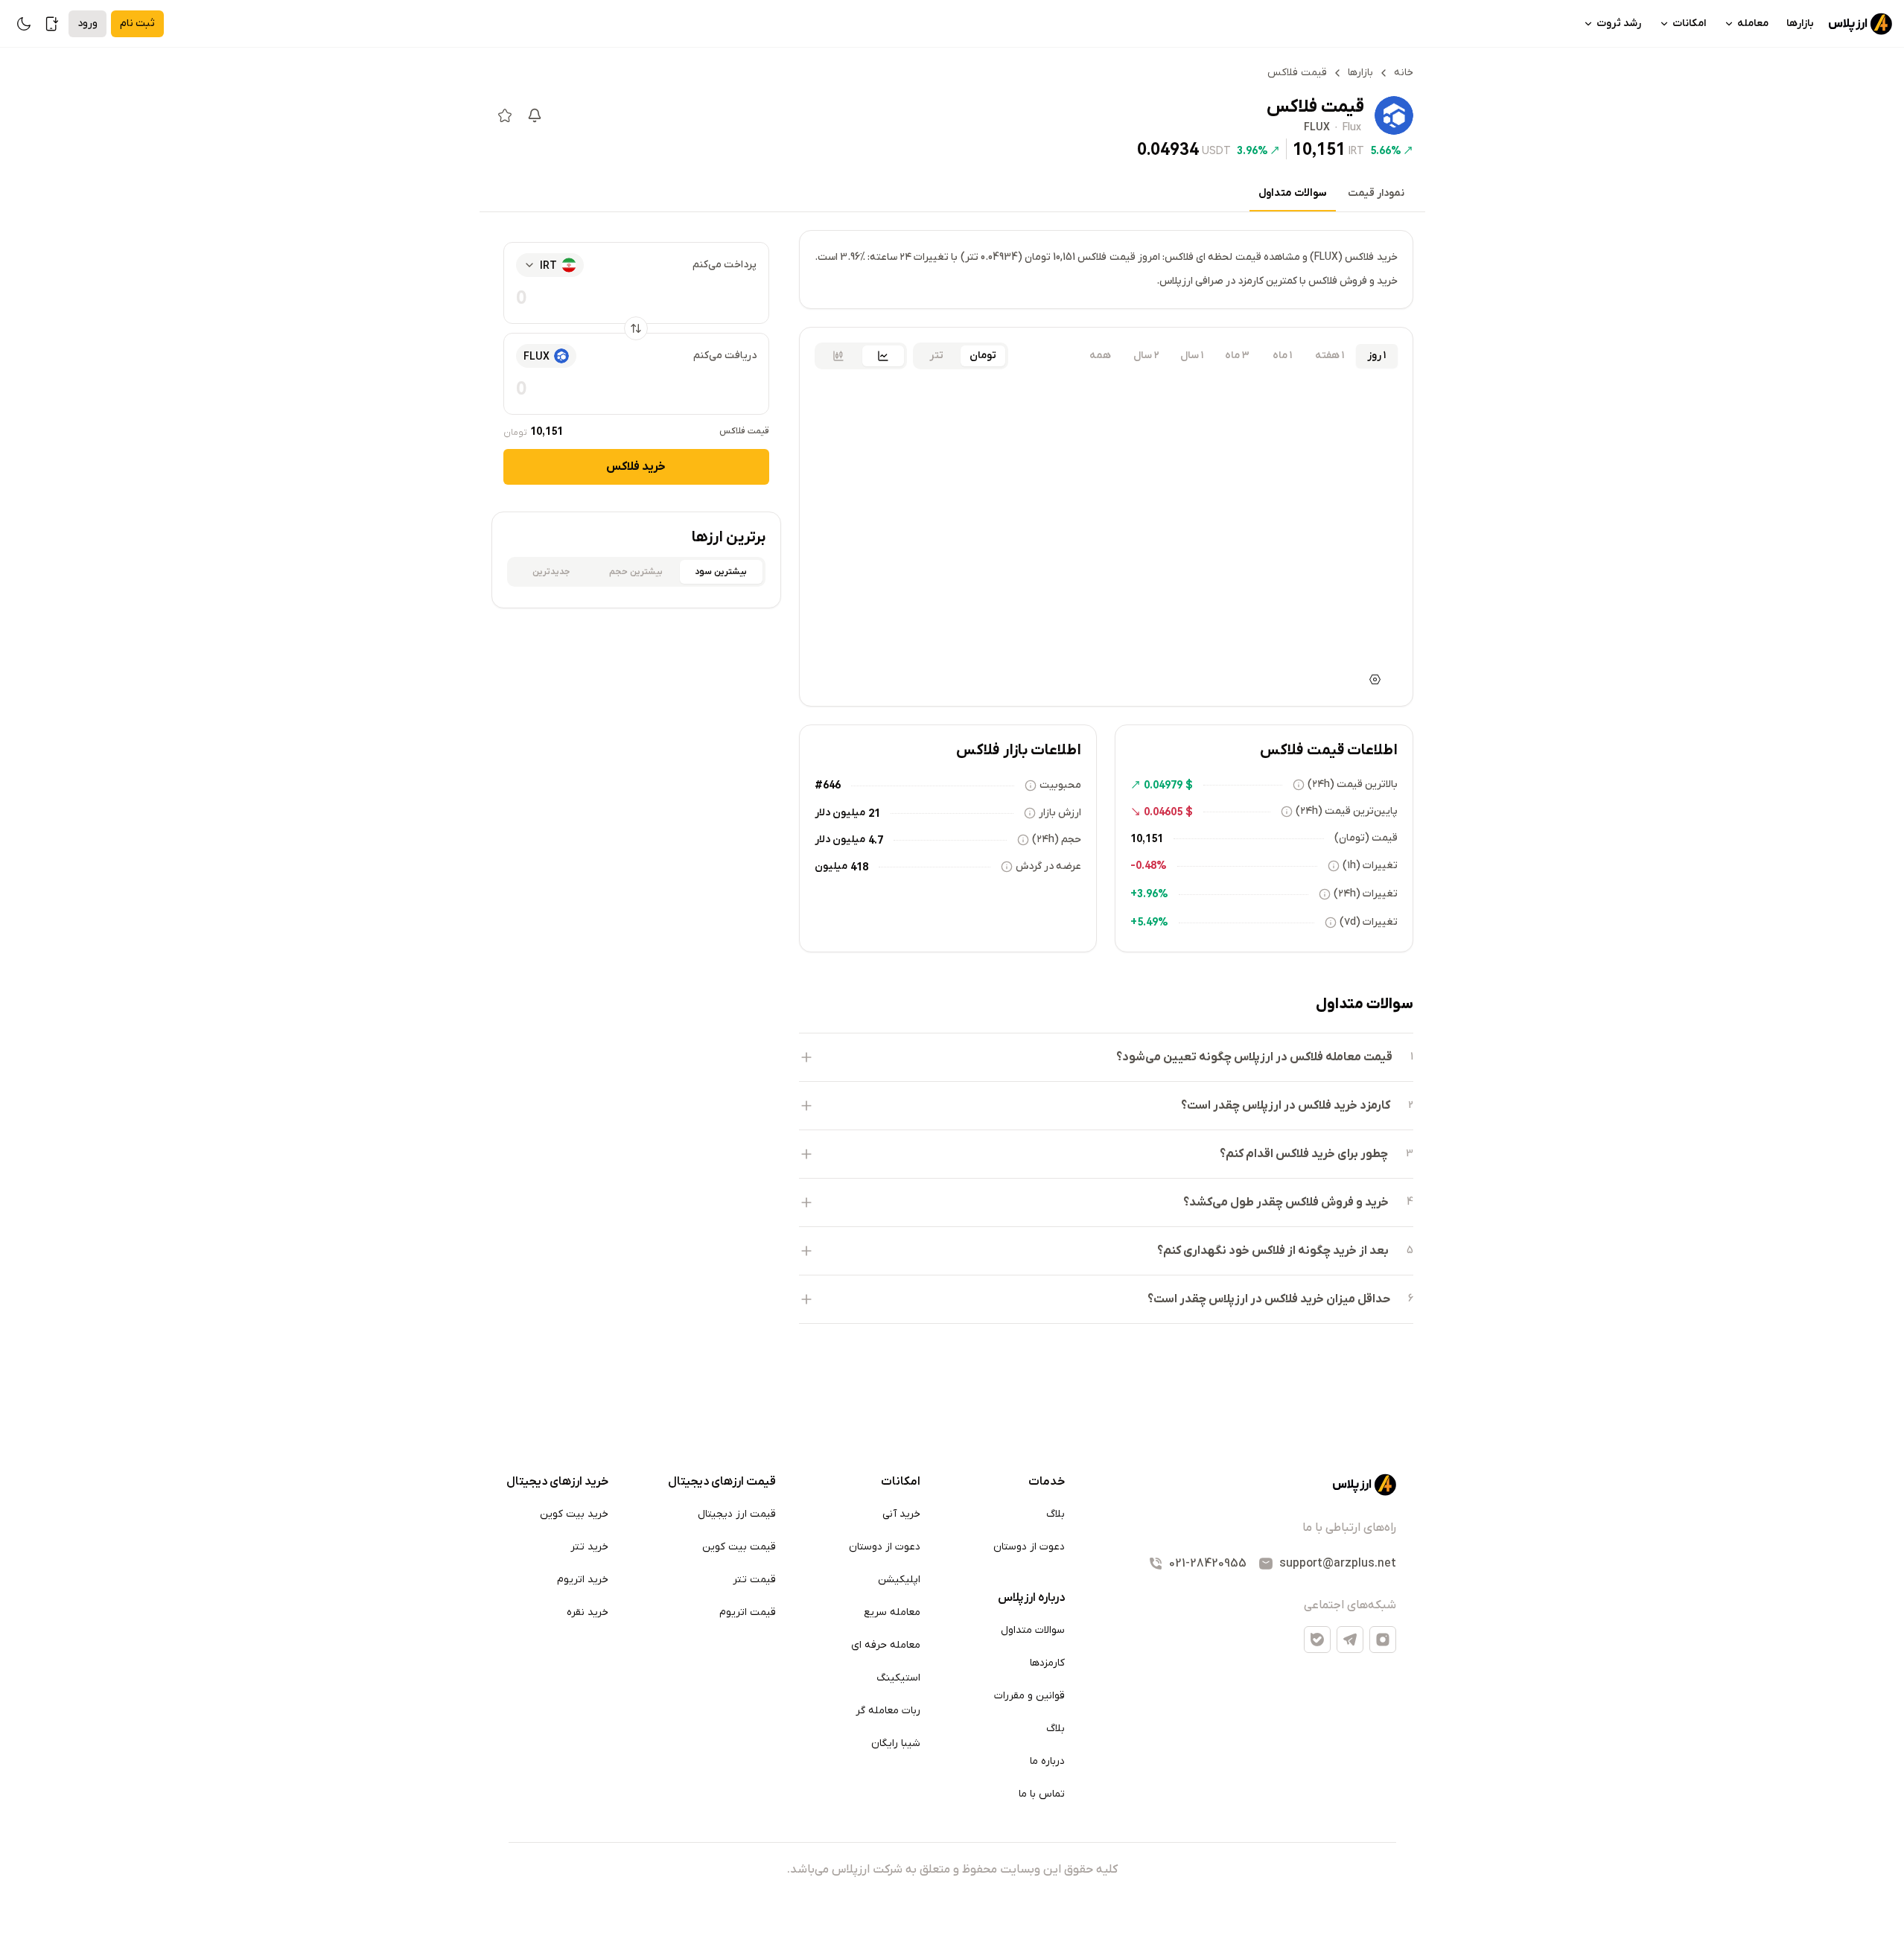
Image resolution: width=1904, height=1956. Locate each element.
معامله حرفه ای (886, 1645)
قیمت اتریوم (748, 1612)
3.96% (1252, 150)
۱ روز (1376, 356)
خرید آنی (901, 1514)
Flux (1352, 128)
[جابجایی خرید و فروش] (636, 328)
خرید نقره (588, 1612)
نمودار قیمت (1376, 193)
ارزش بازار (1060, 813)
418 (859, 867)
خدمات (1047, 1482)
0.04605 (1163, 812)
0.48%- (1149, 865)
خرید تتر (589, 1547)
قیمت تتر (754, 1580)
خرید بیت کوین (574, 1514)
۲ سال (1146, 356)
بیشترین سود (721, 572)
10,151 (1319, 149)
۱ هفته (1330, 356)
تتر (936, 356)
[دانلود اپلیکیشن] (52, 24)
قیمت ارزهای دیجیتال (722, 1482)
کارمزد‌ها (1047, 1663)
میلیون (831, 866)
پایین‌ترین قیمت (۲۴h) (1347, 811)
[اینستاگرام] (1383, 1640)
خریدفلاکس (636, 467)
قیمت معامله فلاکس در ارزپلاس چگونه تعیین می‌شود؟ (1254, 1057)
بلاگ (1056, 1514)
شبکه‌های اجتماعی (1350, 1605)
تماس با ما (1042, 1794)
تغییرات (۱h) (1370, 866)
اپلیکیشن (899, 1580)
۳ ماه (1237, 356)
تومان (983, 356)
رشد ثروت (1619, 23)
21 (874, 813)
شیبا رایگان (896, 1743)
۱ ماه (1282, 356)
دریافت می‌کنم (725, 356)
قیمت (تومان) (1366, 838)
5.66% (1386, 150)
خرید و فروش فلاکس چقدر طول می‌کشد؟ (1286, 1202)
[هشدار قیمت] (535, 115)
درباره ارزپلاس (1031, 1598)
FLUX (1317, 128)
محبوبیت (1060, 785)
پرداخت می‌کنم (725, 265)
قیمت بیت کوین (739, 1547)
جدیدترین (551, 572)
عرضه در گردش (1048, 866)
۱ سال (1192, 356)
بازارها (1800, 23)
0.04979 (1163, 785)
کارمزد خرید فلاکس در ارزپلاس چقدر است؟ (1286, 1106)
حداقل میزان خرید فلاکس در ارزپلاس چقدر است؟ (1269, 1299)
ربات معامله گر (888, 1711)
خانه (1404, 73)
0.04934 (1168, 149)
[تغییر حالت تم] (24, 24)
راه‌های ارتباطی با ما (1349, 1528)
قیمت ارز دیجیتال (737, 1514)
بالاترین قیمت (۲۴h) (1353, 784)
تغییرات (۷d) (1369, 922)
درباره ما (1047, 1761)
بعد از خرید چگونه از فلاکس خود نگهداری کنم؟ (1273, 1251)
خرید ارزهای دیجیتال (557, 1482)
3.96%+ (1149, 893)
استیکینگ (898, 1678)
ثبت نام (137, 23)
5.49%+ (1149, 922)
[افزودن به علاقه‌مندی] (505, 115)
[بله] (1317, 1640)
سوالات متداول (1293, 193)
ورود (87, 23)
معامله (1753, 23)
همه (1100, 356)
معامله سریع (892, 1612)
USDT (1216, 150)
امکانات (1689, 23)
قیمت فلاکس (744, 431)
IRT (1356, 150)
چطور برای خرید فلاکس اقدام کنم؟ (1304, 1154)
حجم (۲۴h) (1057, 840)
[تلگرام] (1350, 1640)
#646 (828, 785)
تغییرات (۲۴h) (1366, 894)
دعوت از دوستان (1029, 1547)
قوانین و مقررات (1029, 1696)
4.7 (876, 840)
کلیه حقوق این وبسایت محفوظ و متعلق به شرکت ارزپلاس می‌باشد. (952, 1870)
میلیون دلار (840, 813)
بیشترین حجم (636, 572)
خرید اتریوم (583, 1580)
